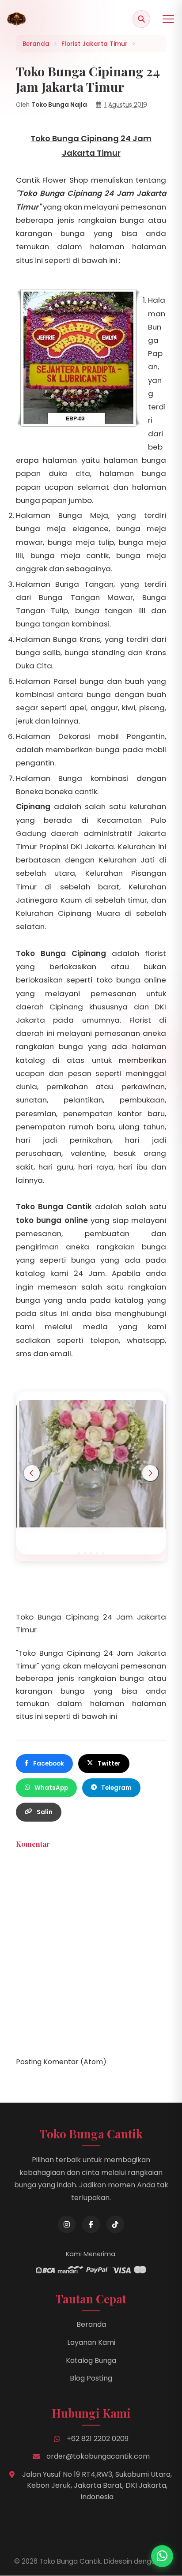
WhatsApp (51, 1788)
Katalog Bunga (91, 2360)
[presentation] (32, 1473)
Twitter (109, 1764)
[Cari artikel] (141, 19)
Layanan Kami (91, 2342)
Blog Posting (91, 2378)
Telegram (116, 1788)
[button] (79, 1553)
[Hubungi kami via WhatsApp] (162, 2556)
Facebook (49, 1764)
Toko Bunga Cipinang (61, 953)
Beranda (91, 2324)
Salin (45, 1812)
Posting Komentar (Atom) (61, 2062)
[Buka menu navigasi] (168, 19)
